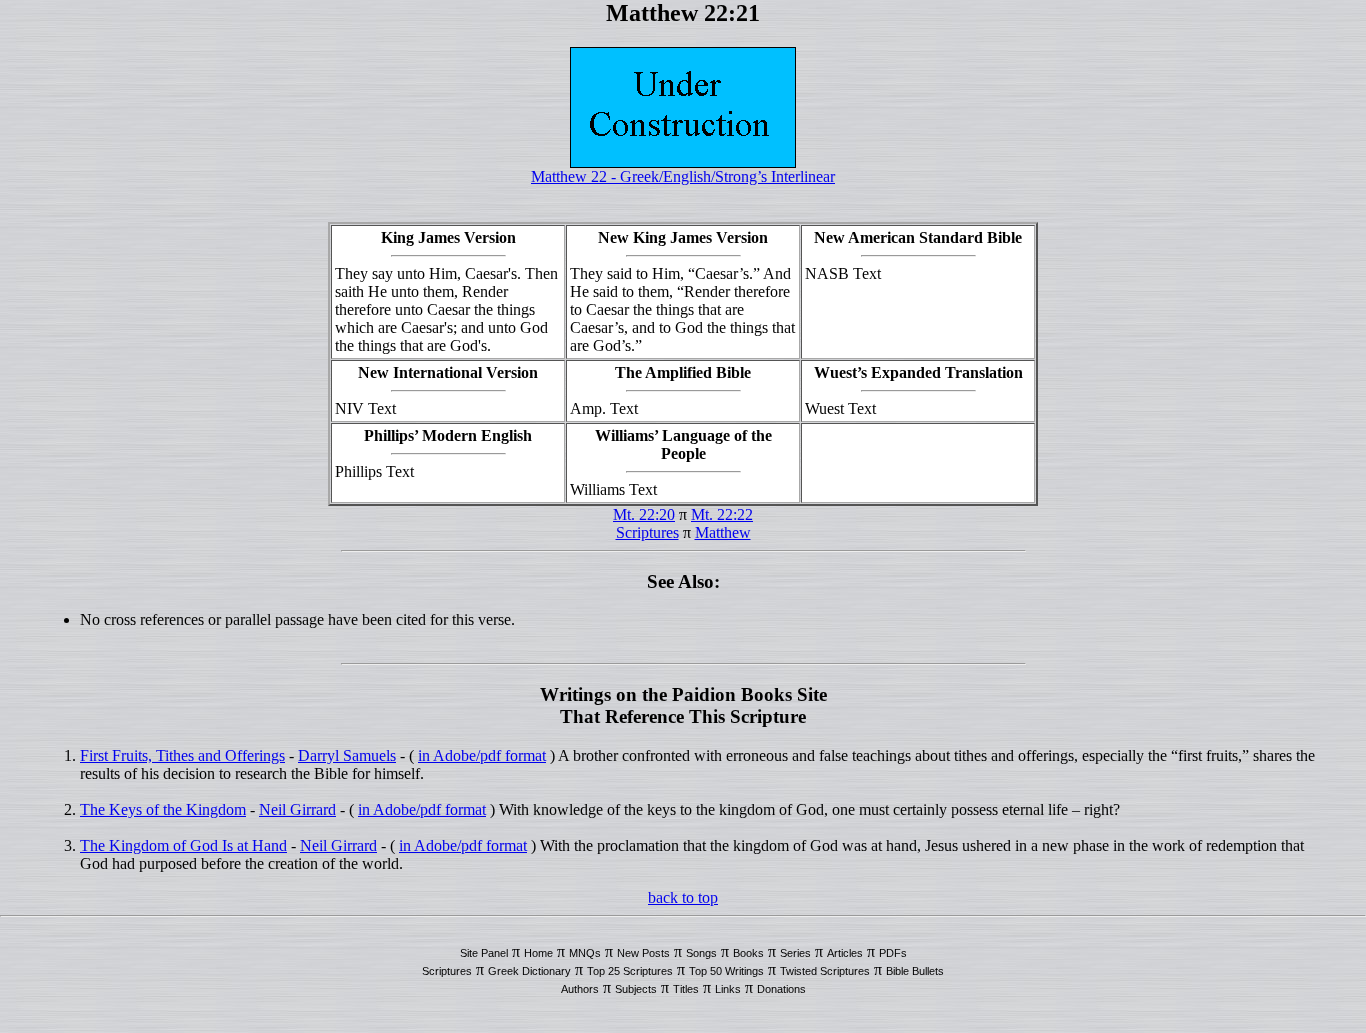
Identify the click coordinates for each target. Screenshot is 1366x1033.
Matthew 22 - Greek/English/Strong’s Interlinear (683, 176)
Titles (686, 989)
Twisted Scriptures (825, 971)
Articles (845, 953)
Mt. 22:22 (722, 514)
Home (538, 953)
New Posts (643, 953)
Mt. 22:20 (644, 514)
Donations (781, 989)
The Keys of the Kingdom (163, 809)
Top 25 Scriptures (630, 971)
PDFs (893, 953)
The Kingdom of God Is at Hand (183, 845)
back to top (683, 897)
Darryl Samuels (347, 755)
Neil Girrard (297, 809)
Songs (701, 953)
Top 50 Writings (726, 971)
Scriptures (647, 532)
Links (728, 989)
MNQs (585, 953)
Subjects (636, 989)
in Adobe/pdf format (482, 755)
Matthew (723, 532)
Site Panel (484, 953)
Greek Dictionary (529, 971)
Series (795, 953)
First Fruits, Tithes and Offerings (182, 755)
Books (748, 953)
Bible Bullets (915, 971)
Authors (580, 989)
